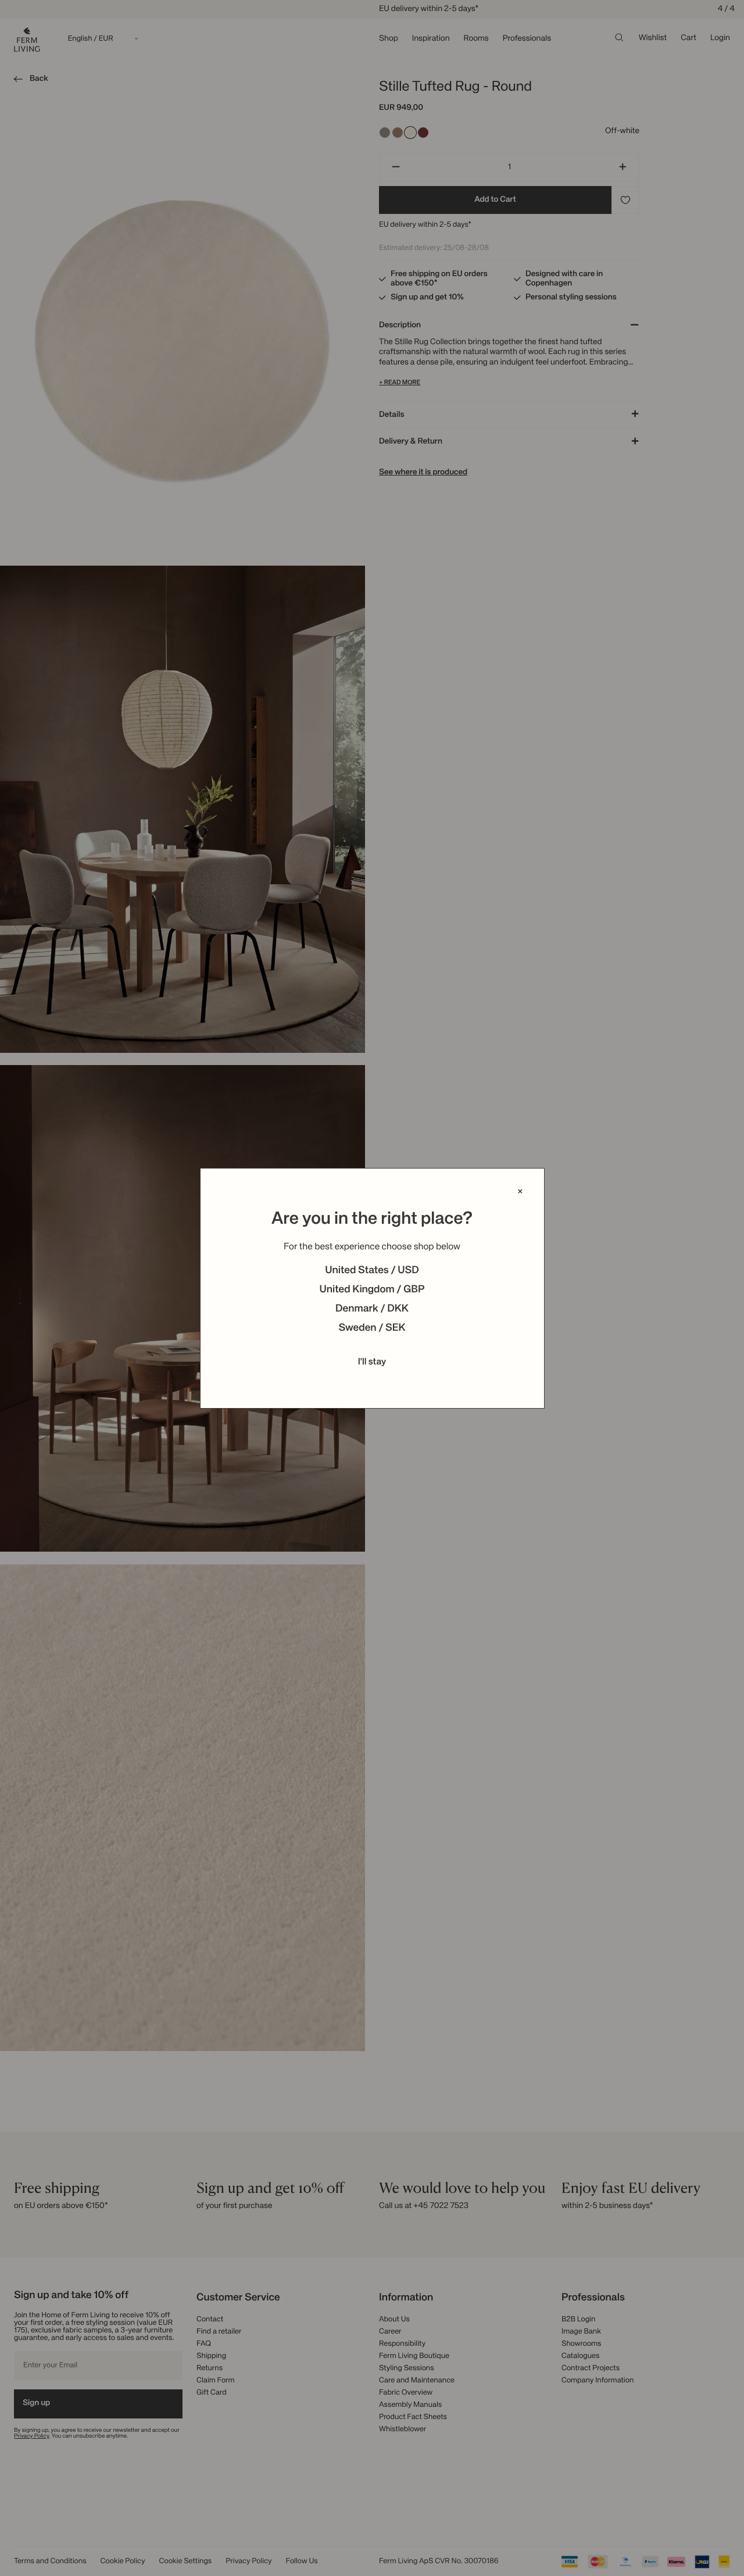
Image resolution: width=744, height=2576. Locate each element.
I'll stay (372, 1362)
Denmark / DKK (372, 1309)
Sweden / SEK (372, 1328)
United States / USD (372, 1271)
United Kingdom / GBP (372, 1290)
